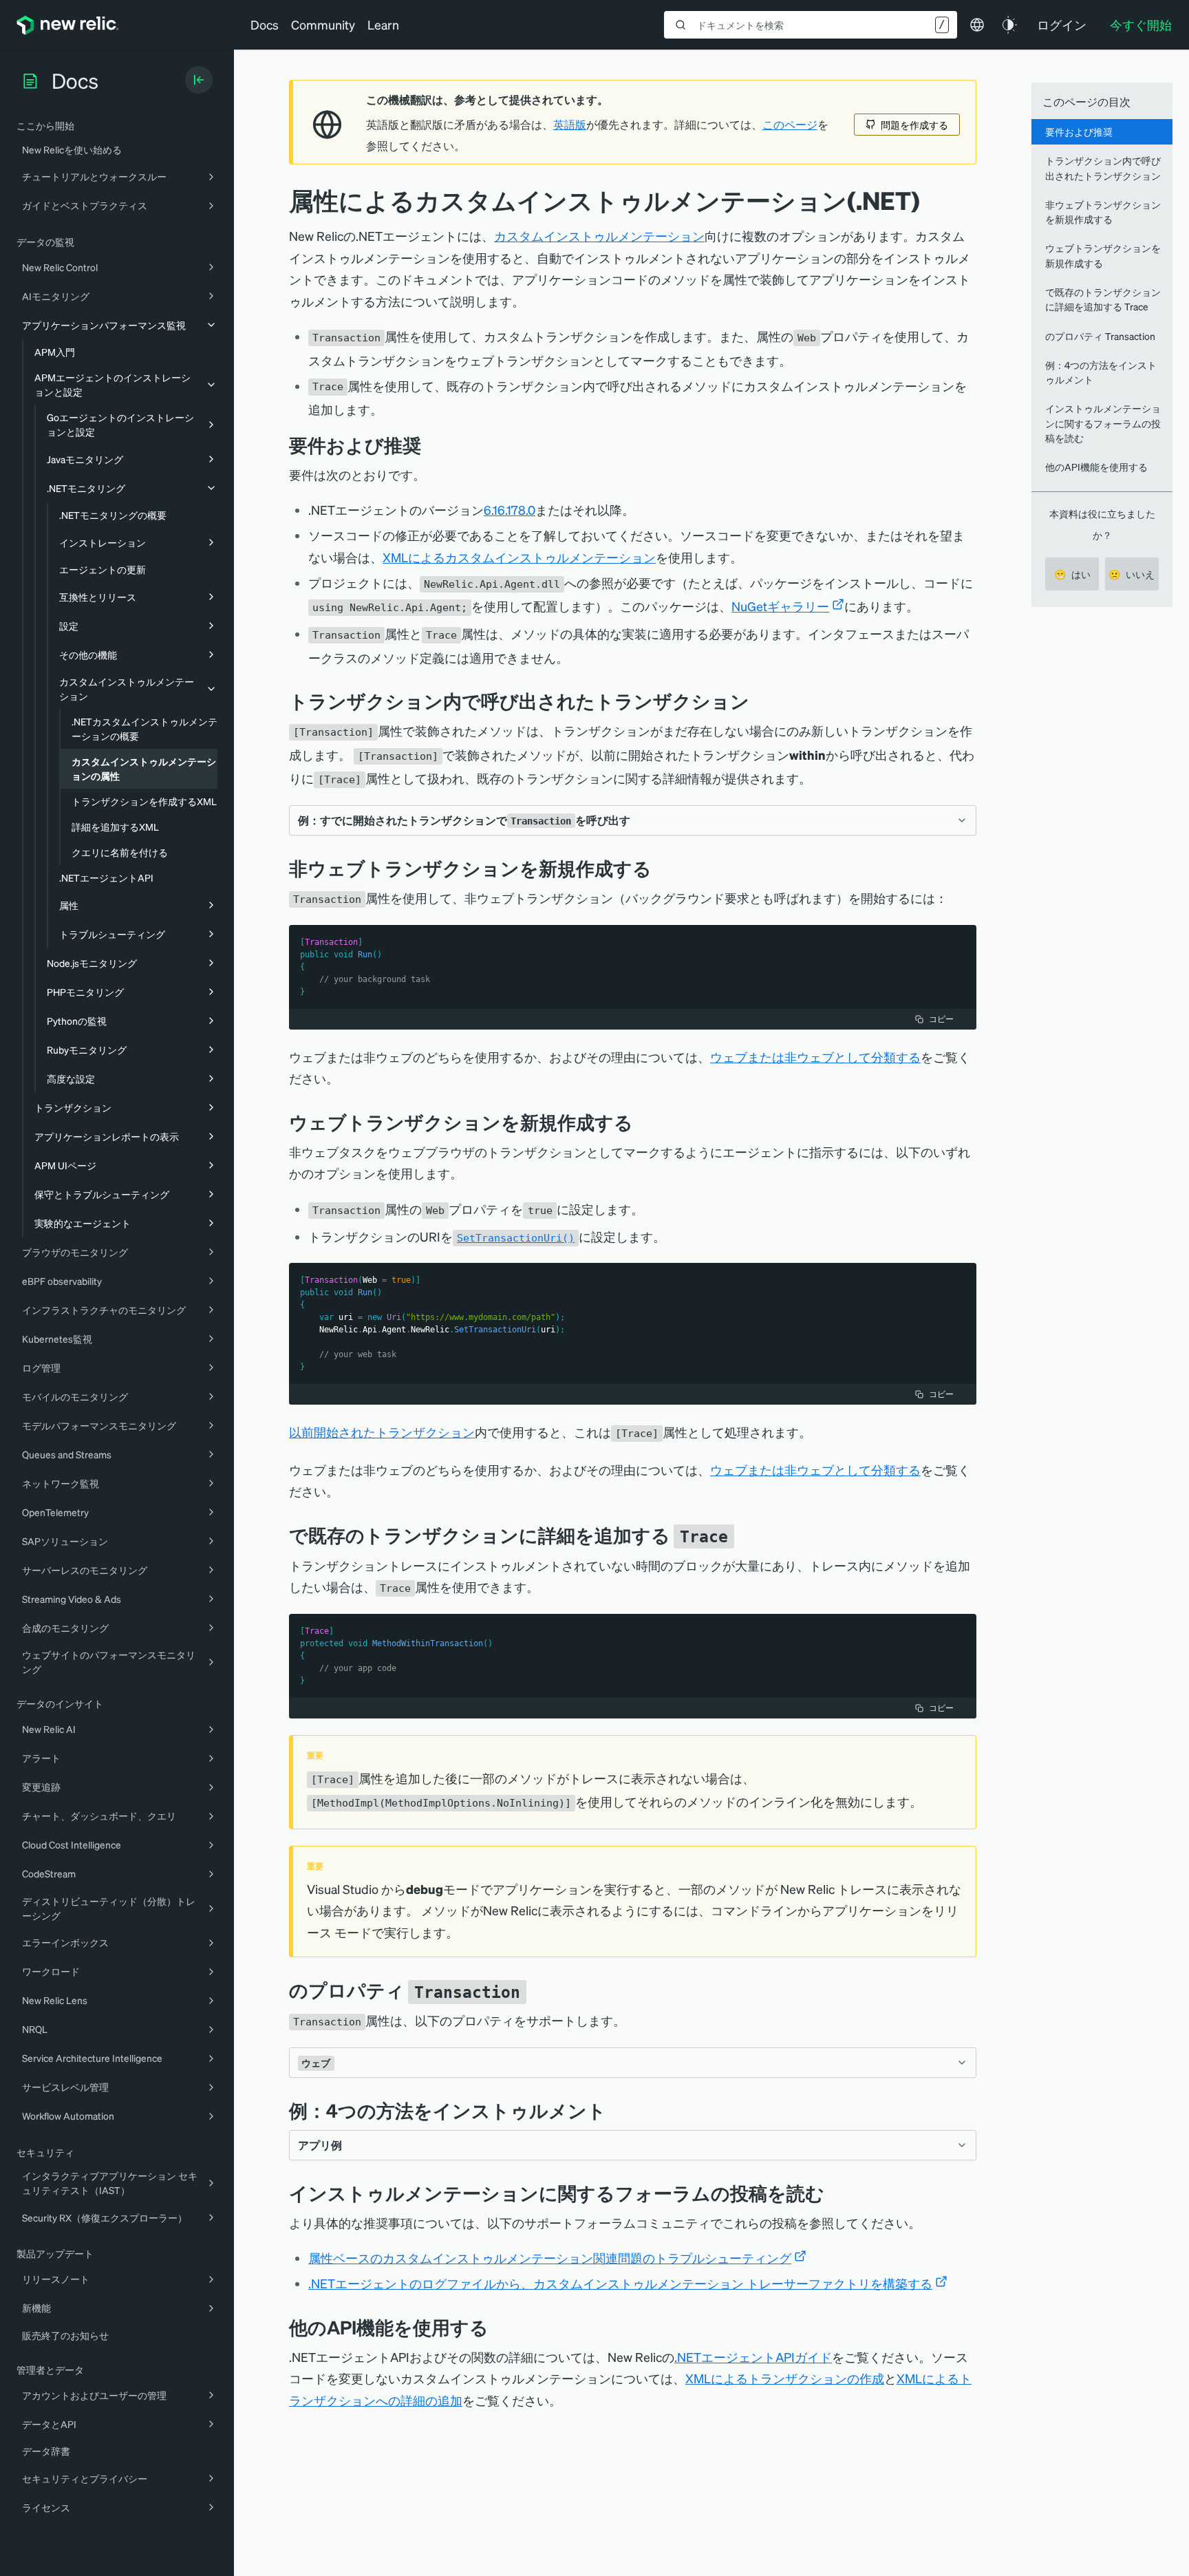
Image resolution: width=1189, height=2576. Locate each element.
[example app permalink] (617, 2110)
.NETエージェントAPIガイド (753, 2357)
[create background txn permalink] (662, 868)
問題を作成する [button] (914, 125)
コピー (941, 1019)
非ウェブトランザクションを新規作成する (1103, 212)
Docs (265, 24)
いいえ (1132, 574)
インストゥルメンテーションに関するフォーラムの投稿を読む (1103, 423)
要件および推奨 (1079, 131)
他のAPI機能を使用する (1096, 467)
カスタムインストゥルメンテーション (599, 236)
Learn (383, 24)
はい (1072, 574)
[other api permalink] (499, 2327)
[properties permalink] (537, 1990)
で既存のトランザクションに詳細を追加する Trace (1103, 299)
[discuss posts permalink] (835, 2193)
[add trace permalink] (745, 1535)
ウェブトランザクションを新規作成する (1103, 255)
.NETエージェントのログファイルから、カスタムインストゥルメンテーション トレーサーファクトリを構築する (620, 2283)
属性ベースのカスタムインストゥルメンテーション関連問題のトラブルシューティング (550, 2258)
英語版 (570, 125)
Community (323, 24)
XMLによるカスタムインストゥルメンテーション (519, 557)
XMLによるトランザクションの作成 (785, 2378)
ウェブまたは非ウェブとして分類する (815, 1057)
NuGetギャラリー (780, 606)
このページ (790, 125)
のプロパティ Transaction (1100, 336)
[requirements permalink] (431, 445)
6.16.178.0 (510, 510)
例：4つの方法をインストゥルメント (1101, 372)
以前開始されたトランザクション (382, 1432)
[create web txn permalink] (643, 1122)
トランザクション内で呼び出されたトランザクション (1103, 168)
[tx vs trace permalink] (760, 701)
